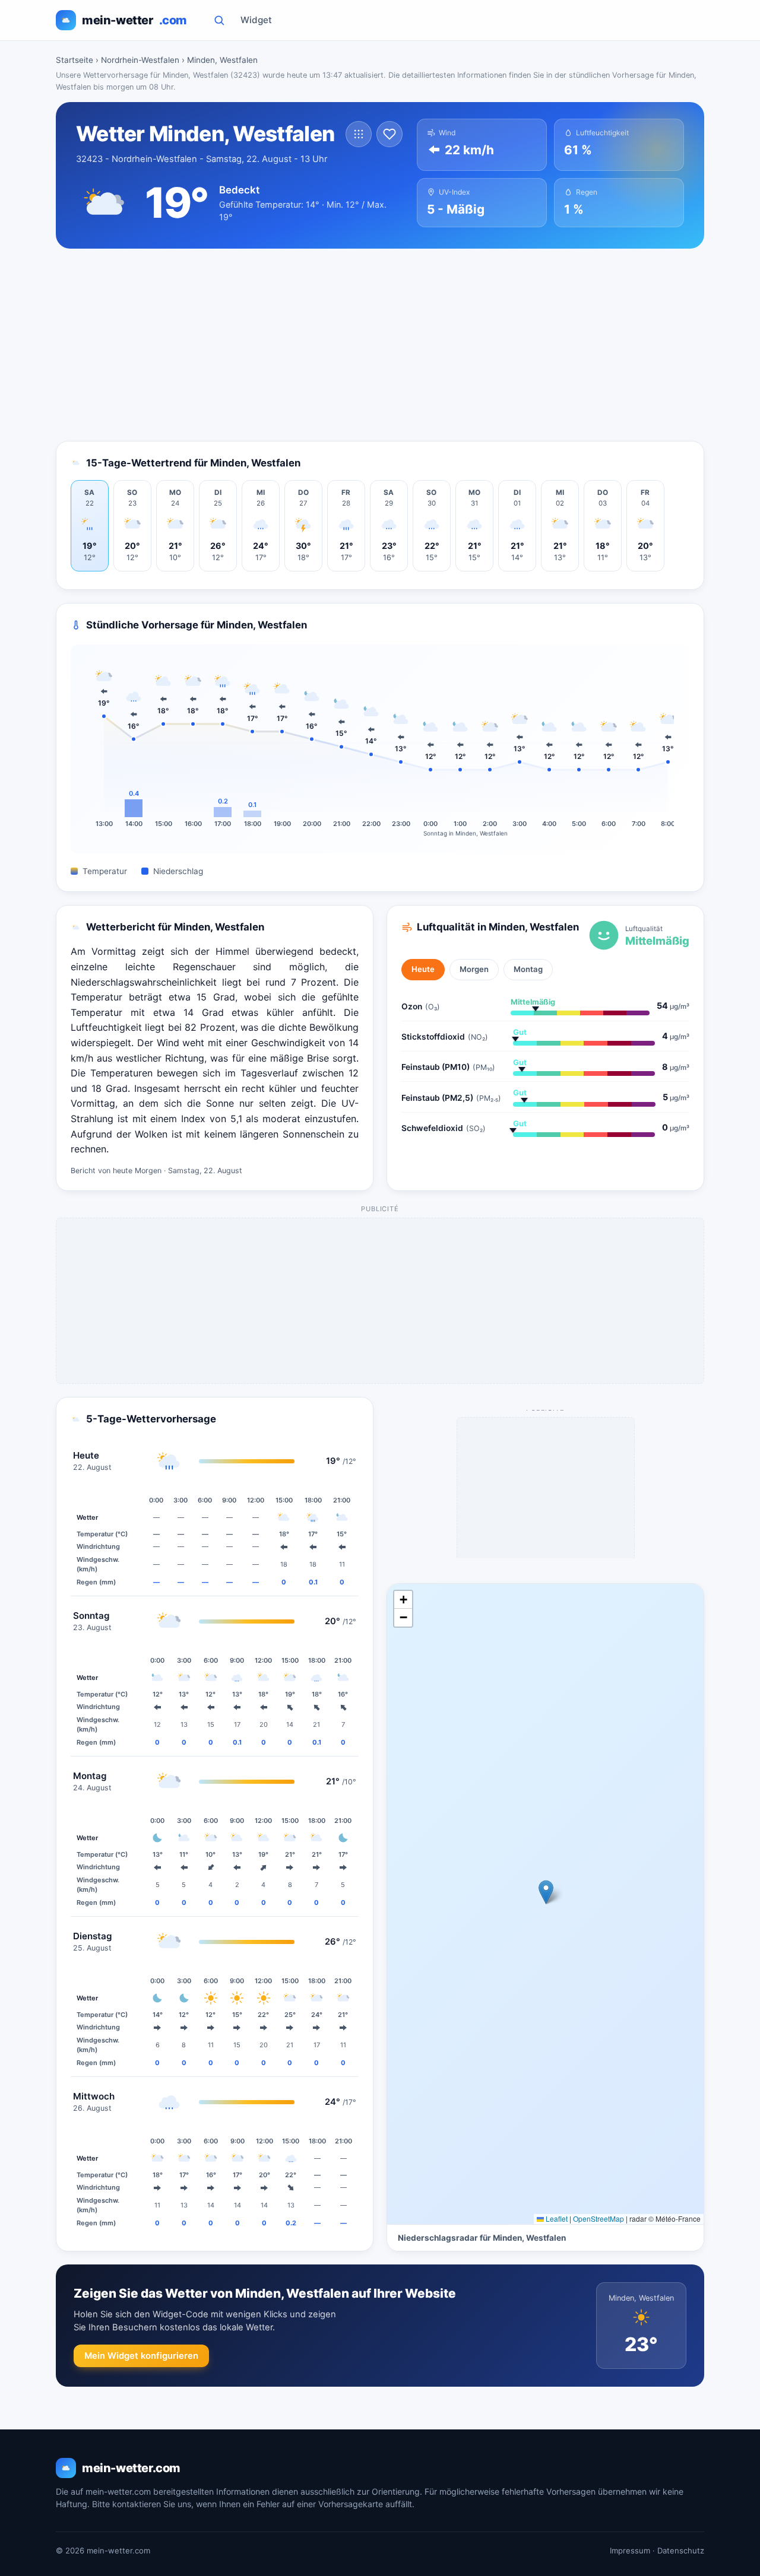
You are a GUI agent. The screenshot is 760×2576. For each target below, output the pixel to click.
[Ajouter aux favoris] (389, 134)
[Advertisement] (380, 345)
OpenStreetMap (598, 2218)
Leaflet (556, 2218)
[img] (545, 1904)
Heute (423, 969)
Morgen (474, 969)
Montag (528, 969)
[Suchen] (219, 20)
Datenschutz (681, 2550)
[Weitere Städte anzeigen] (359, 134)
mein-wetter (134, 20)
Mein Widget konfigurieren (141, 2356)
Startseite (75, 60)
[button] (546, 1892)
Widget (256, 20)
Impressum (630, 2550)
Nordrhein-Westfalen (140, 60)
